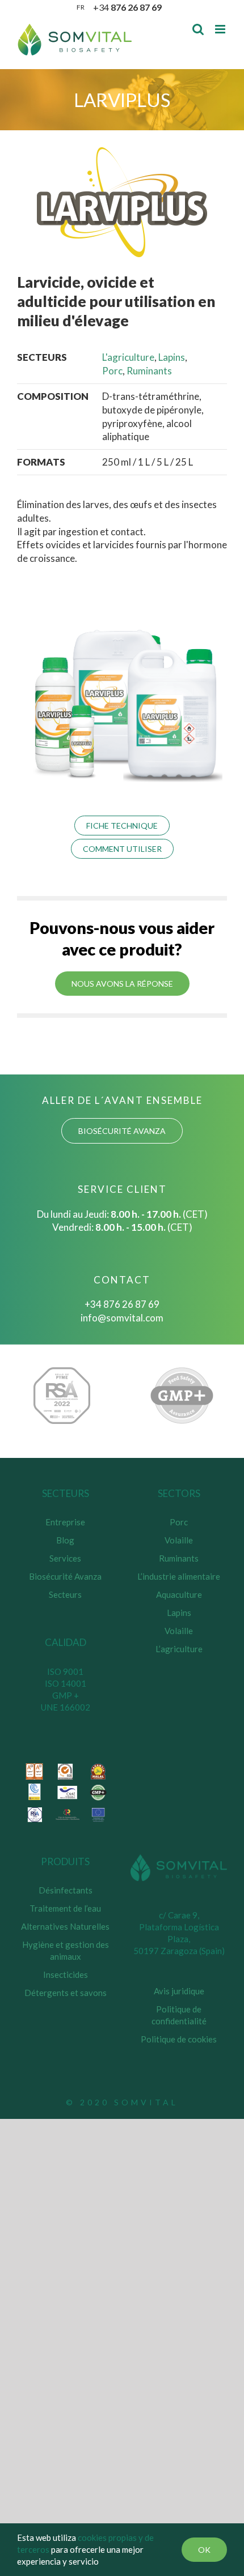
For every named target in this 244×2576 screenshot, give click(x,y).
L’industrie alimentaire (179, 1576)
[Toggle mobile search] (198, 29)
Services (65, 1558)
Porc (112, 371)
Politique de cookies (179, 2039)
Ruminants (149, 371)
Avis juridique (179, 1991)
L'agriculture (128, 357)
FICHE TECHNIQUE (122, 826)
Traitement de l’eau (65, 1908)
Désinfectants (66, 1890)
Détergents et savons (66, 1993)
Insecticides (66, 1974)
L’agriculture (179, 1649)
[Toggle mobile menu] (221, 29)
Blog (65, 1540)
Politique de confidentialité (179, 2015)
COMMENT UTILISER (122, 849)
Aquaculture (179, 1594)
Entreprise (65, 1522)
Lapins (172, 357)
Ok (204, 2550)
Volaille (179, 1540)
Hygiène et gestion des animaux (66, 1950)
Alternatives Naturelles (65, 1926)
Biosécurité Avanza (65, 1576)
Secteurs (65, 1594)
